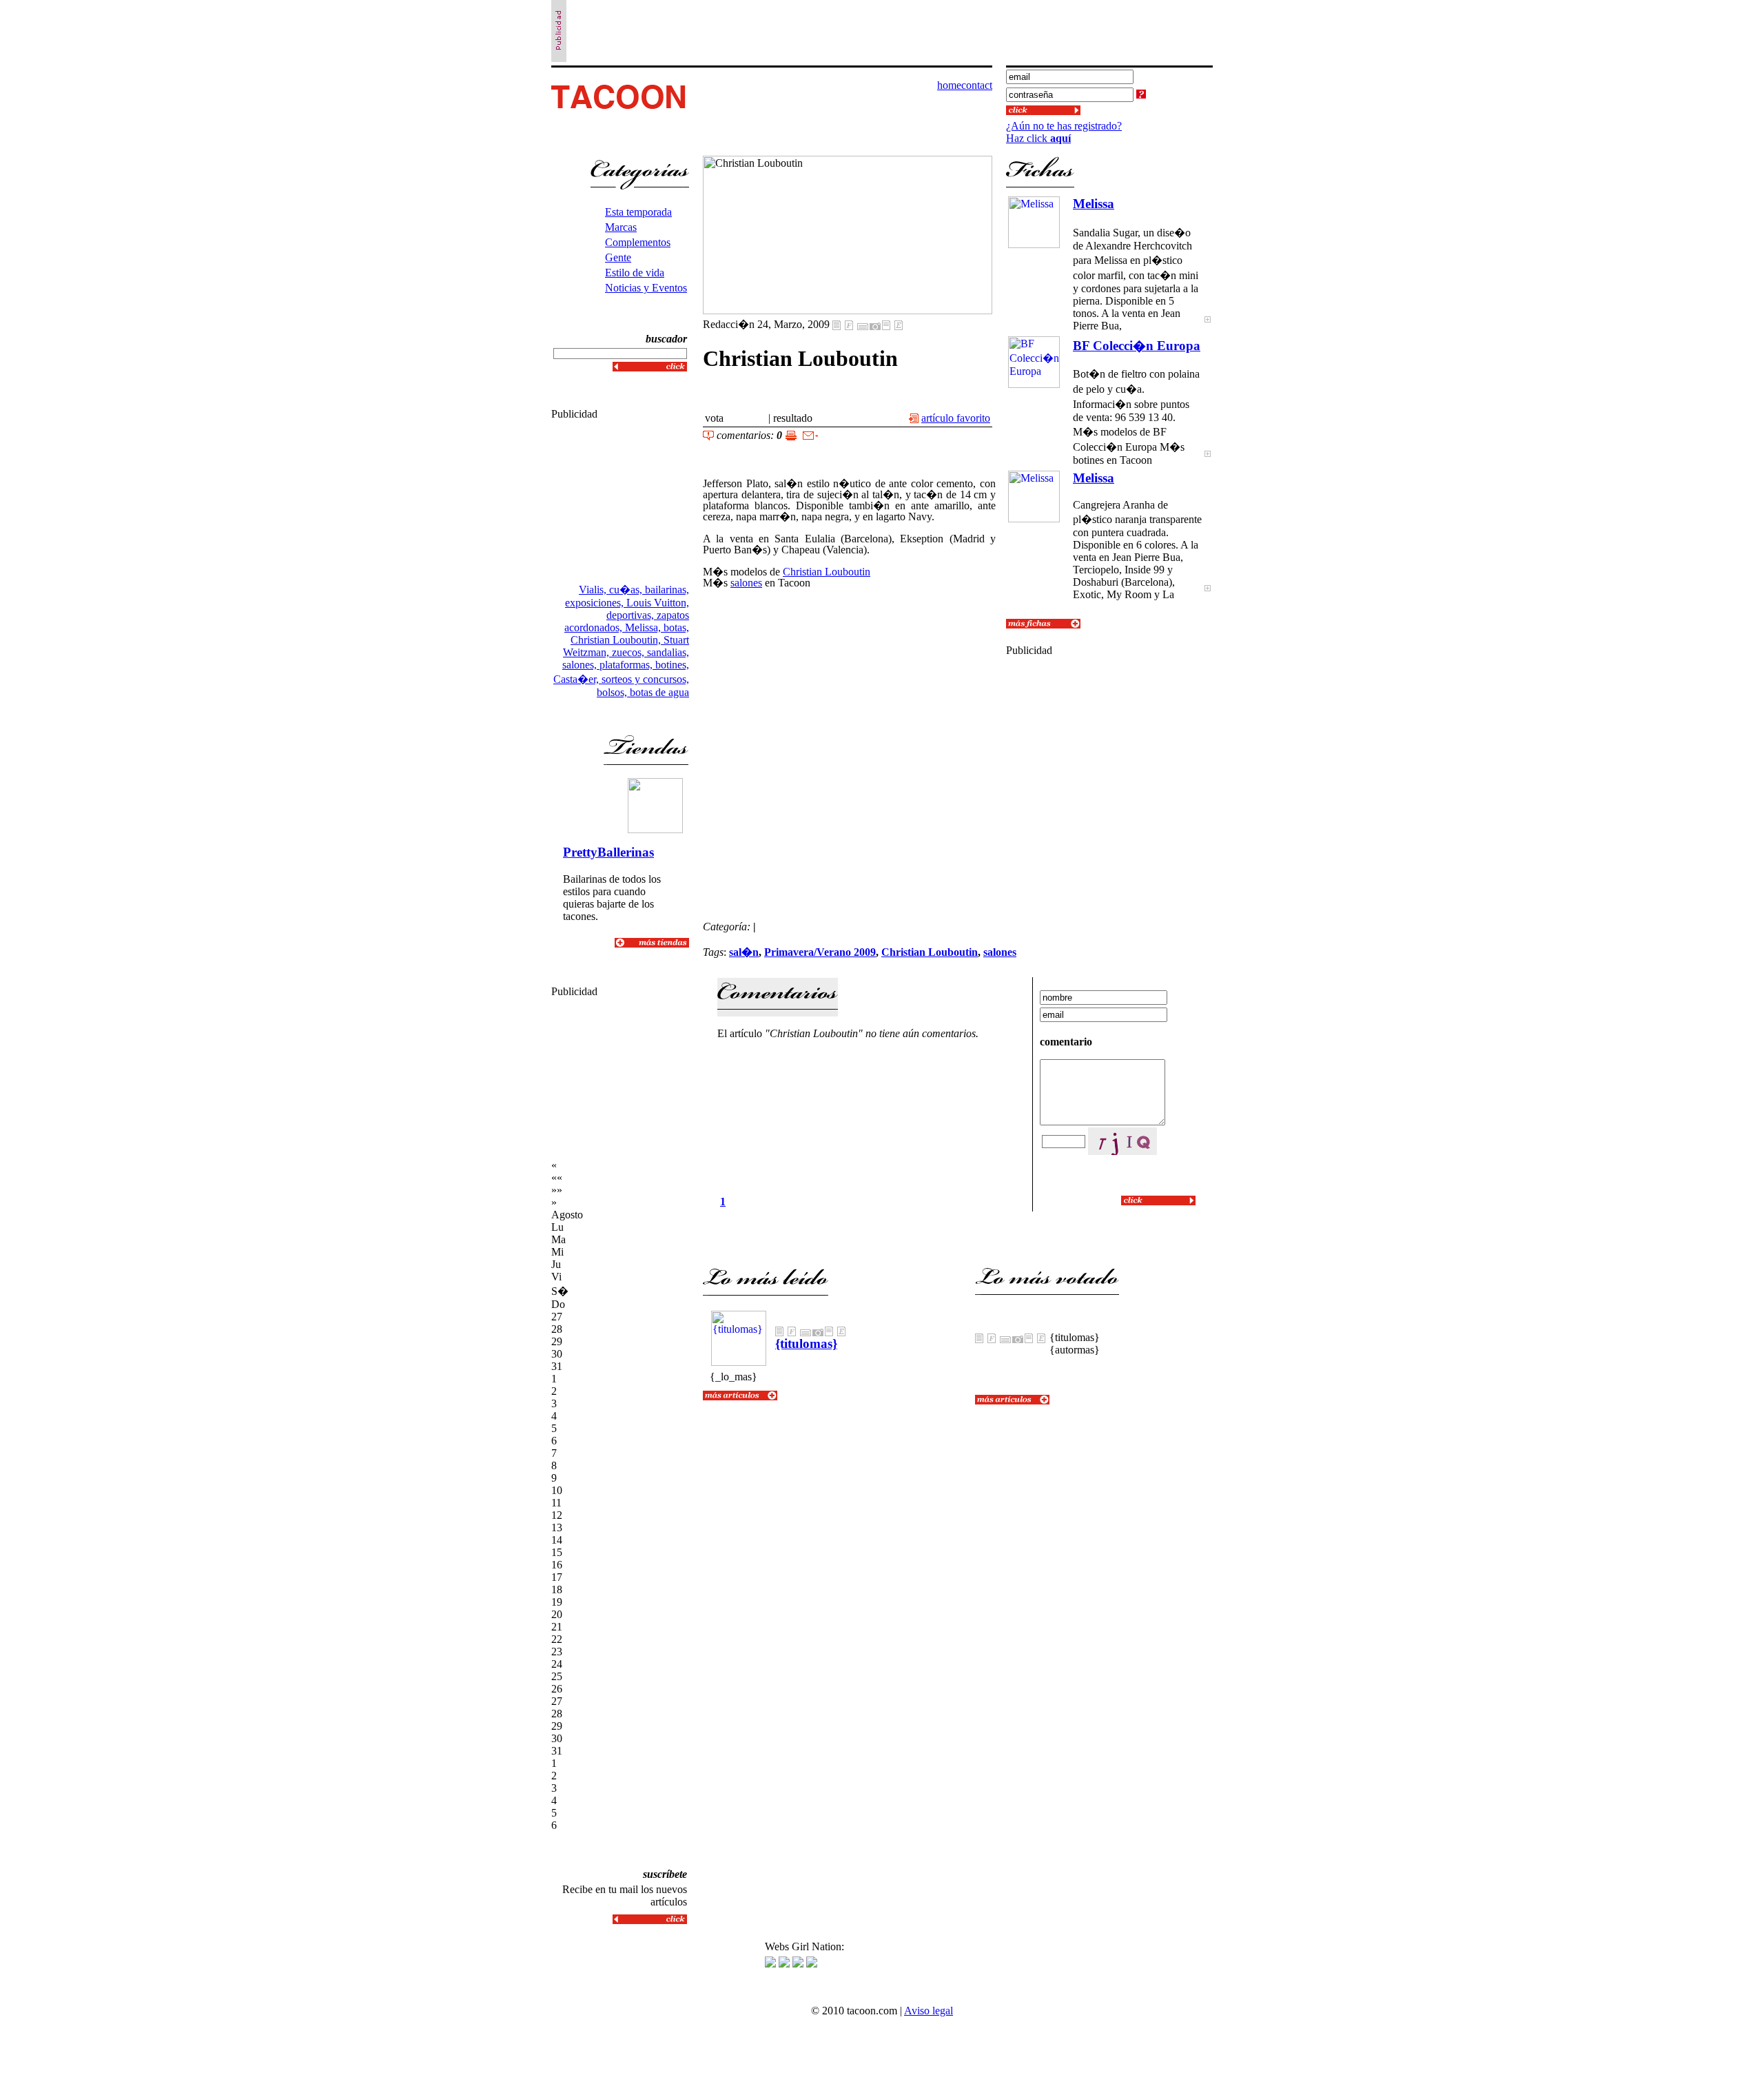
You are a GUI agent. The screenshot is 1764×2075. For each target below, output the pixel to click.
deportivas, (632, 615)
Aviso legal (929, 2011)
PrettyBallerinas (608, 852)
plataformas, (627, 665)
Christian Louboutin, (617, 640)
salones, (581, 665)
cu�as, (627, 590)
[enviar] (810, 437)
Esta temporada (638, 212)
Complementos (638, 242)
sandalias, (668, 652)
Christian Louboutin (827, 572)
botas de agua (659, 692)
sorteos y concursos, (645, 679)
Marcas (621, 227)
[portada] (621, 111)
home (949, 85)
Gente (618, 257)
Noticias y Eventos (646, 288)
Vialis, (594, 590)
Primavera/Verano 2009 (820, 952)
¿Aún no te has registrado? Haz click (1064, 132)
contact (977, 85)
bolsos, (613, 692)
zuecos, (629, 652)
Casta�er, (577, 679)
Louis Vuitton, (658, 603)
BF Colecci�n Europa (1137, 346)
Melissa (1094, 204)
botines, (672, 665)
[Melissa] (1208, 328)
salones (746, 583)
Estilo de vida (635, 273)
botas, (676, 627)
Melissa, (644, 627)
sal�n (744, 952)
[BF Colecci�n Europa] (1208, 463)
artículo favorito (956, 418)
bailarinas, (667, 590)
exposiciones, (596, 603)
